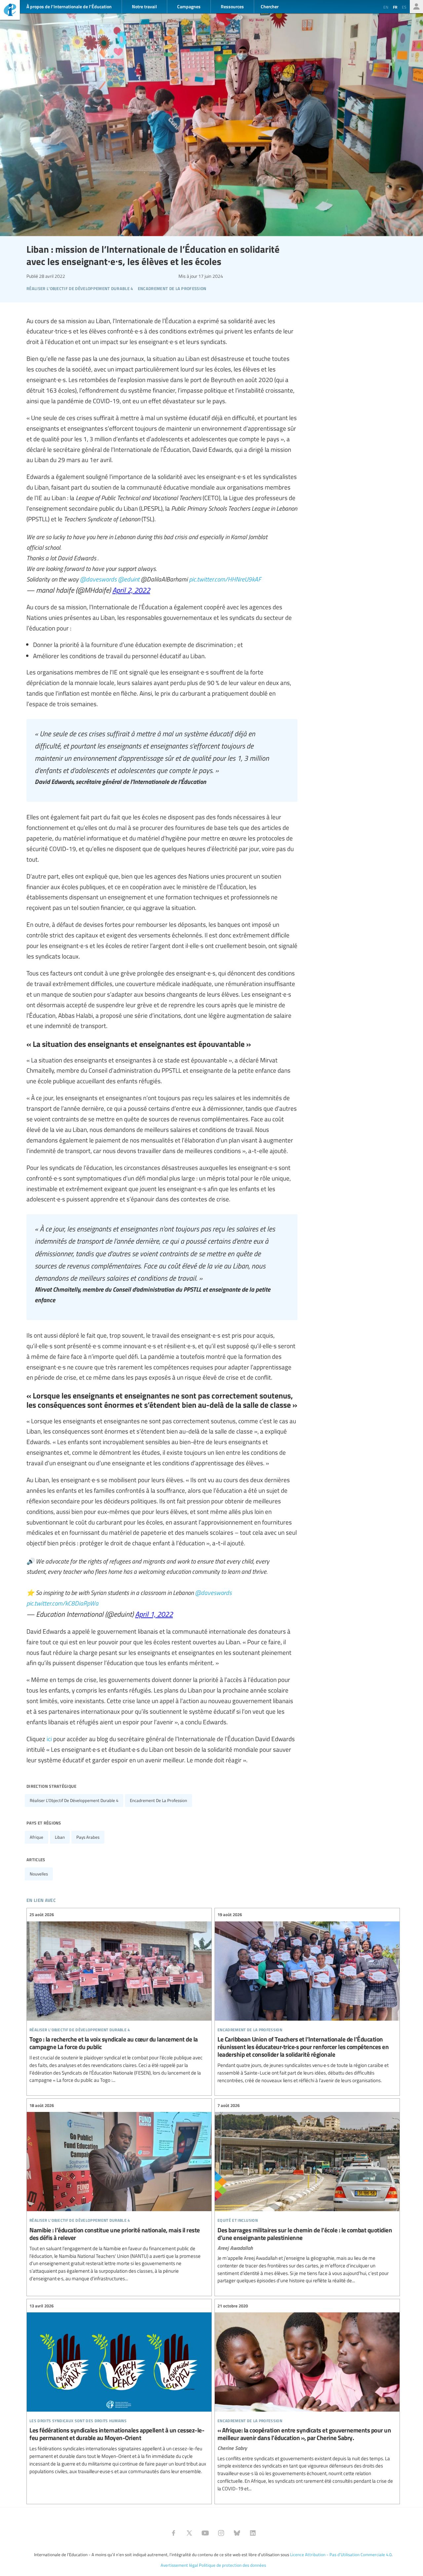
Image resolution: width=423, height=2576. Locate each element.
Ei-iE (10, 11)
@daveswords (98, 579)
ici (49, 1739)
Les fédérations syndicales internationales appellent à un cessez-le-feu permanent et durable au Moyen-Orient (119, 2389)
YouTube (205, 2533)
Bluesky (237, 2533)
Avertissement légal (179, 2565)
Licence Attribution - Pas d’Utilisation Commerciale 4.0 (341, 2555)
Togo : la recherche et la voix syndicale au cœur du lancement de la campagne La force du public (119, 1998)
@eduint (129, 579)
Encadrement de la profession (158, 1800)
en (386, 7)
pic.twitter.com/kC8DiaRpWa (62, 1603)
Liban (60, 1837)
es (404, 7)
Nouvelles (39, 1874)
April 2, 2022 (131, 590)
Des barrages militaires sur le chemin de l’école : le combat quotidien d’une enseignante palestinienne (307, 2193)
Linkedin (253, 2533)
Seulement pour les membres (416, 7)
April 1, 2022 (154, 1614)
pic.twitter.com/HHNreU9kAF (225, 579)
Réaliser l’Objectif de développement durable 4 (74, 1800)
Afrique (37, 1837)
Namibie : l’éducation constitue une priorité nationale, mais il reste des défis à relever (119, 2192)
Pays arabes (88, 1837)
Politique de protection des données (232, 2565)
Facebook (173, 2533)
